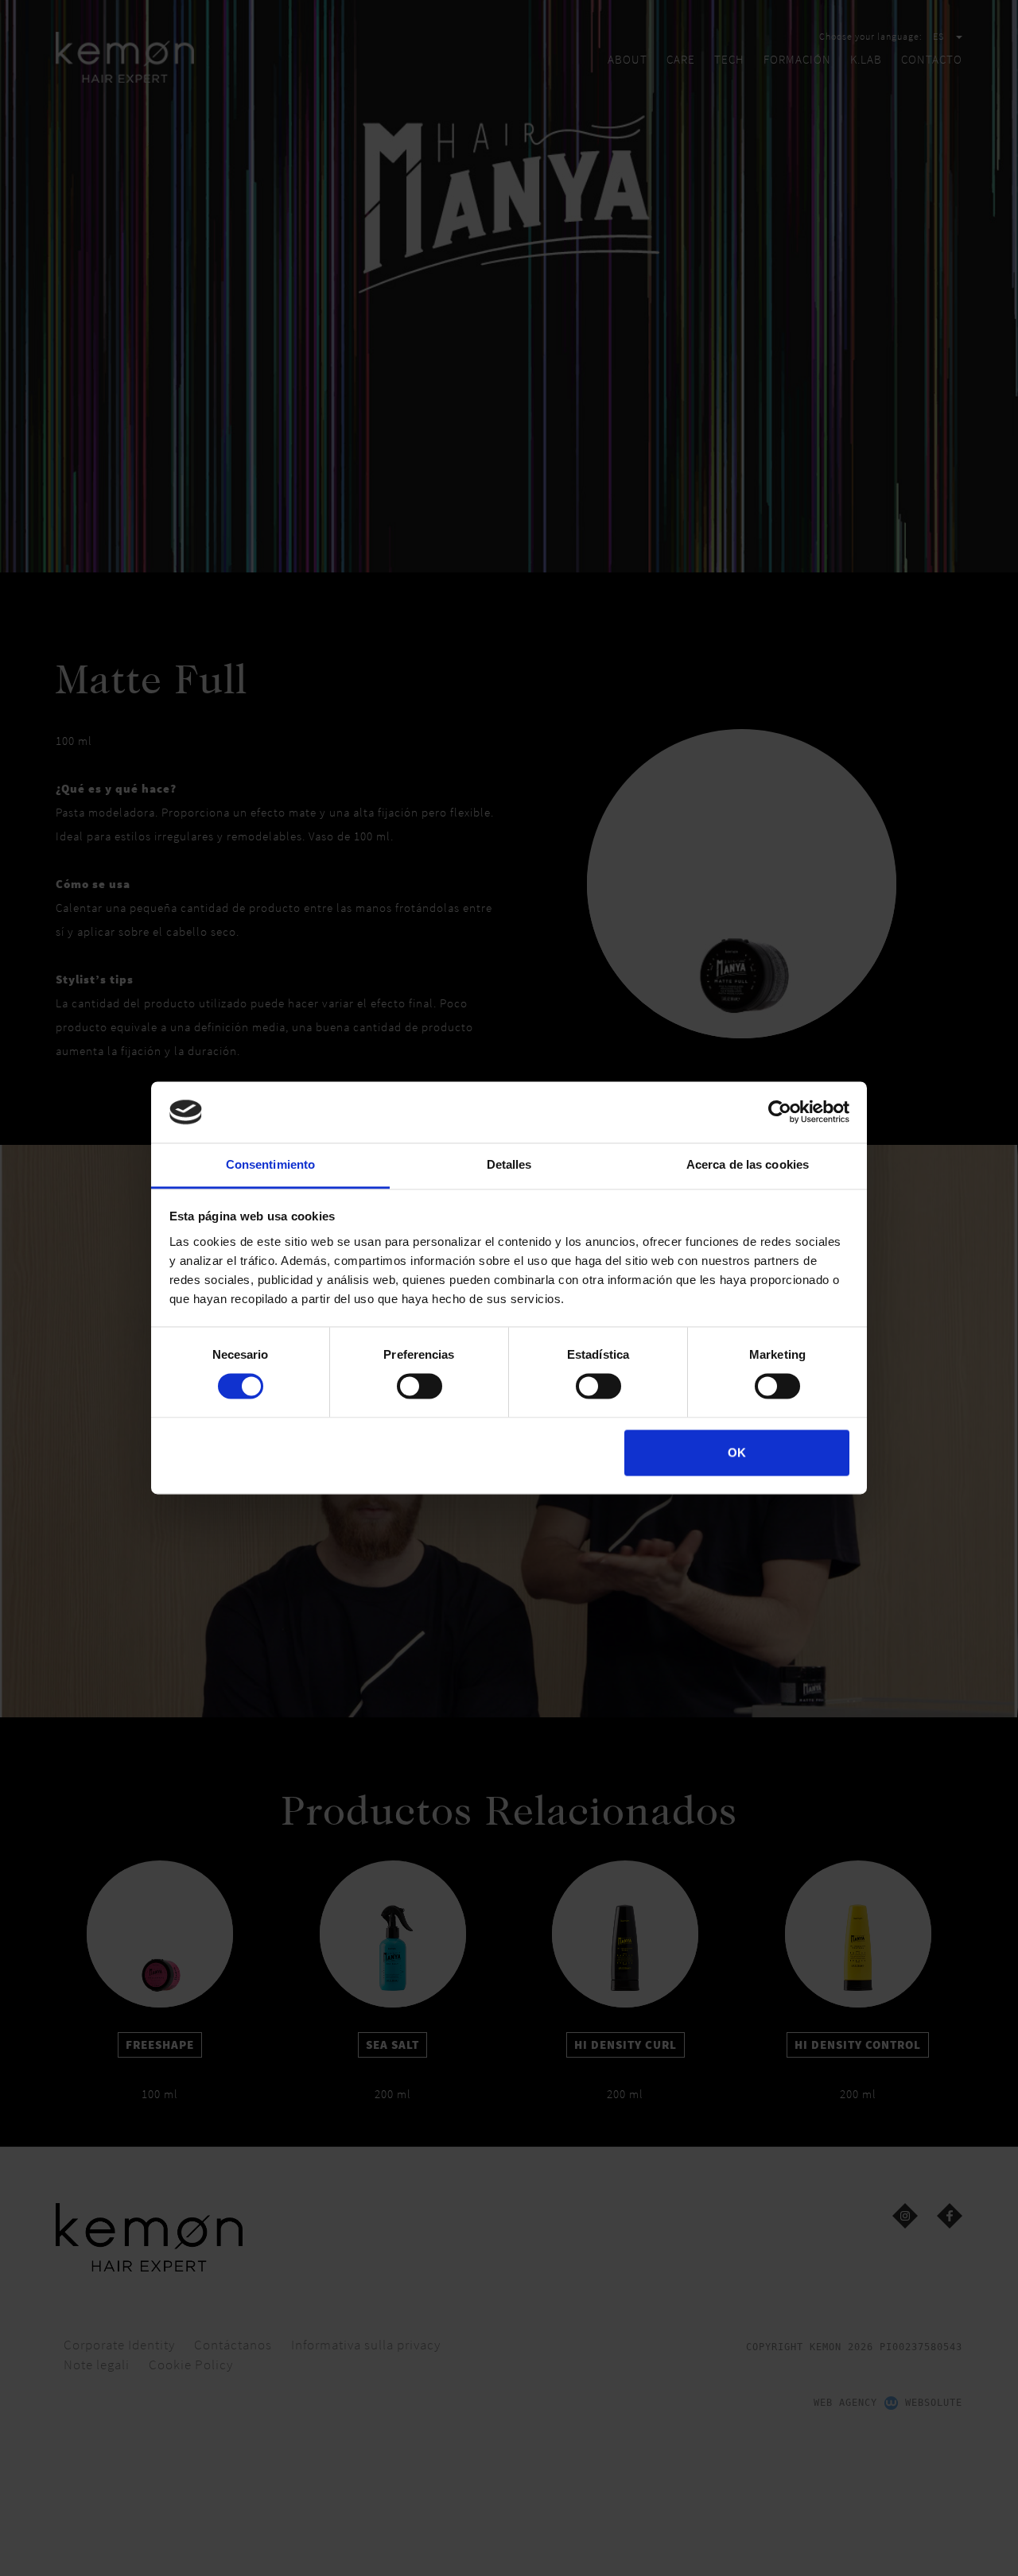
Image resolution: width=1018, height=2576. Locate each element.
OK (737, 1452)
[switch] (420, 1387)
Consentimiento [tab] (270, 1164)
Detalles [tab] (509, 1164)
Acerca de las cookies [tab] (748, 1164)
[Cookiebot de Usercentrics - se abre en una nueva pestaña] (780, 1112)
